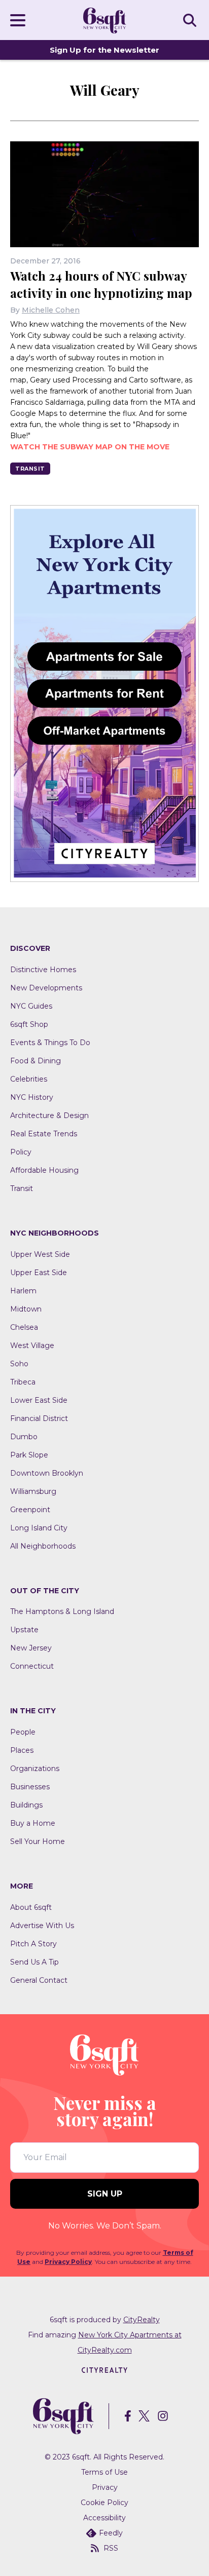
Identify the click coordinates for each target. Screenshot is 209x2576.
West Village (32, 1345)
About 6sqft (31, 1907)
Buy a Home (33, 1823)
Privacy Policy (68, 2262)
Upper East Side (39, 1273)
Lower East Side (39, 1400)
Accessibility (104, 2518)
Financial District (39, 1418)
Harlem (23, 1291)
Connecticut (32, 1666)
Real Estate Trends (44, 1134)
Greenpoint (30, 1510)
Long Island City (39, 1528)
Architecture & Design (49, 1116)
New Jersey (31, 1648)
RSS (111, 2548)
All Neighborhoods (43, 1546)
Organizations (35, 1768)
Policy (21, 1152)
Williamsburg (33, 1491)
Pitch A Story (33, 1944)
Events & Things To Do (50, 1043)
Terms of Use (104, 2472)
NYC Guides (31, 1006)
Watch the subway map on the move (90, 447)
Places (22, 1750)
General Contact (39, 1980)
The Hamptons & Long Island (62, 1611)
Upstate (24, 1630)
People (23, 1732)
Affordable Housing (44, 1170)
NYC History (32, 1097)
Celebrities (29, 1079)
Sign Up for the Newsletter (104, 50)
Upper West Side (40, 1254)
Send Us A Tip (34, 1962)
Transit (30, 469)
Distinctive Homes (43, 970)
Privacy (105, 2487)
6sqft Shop (29, 1024)
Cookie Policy (104, 2503)
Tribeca (23, 1382)
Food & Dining (36, 1061)
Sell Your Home (38, 1841)
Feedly (111, 2533)
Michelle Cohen (51, 310)
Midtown (26, 1309)
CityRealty (142, 2320)
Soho (19, 1364)
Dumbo (24, 1437)
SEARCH (191, 20)
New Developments (46, 988)
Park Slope (29, 1455)
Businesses (30, 1787)
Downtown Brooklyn (47, 1473)
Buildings (26, 1805)
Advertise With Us (42, 1926)
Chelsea (24, 1327)
